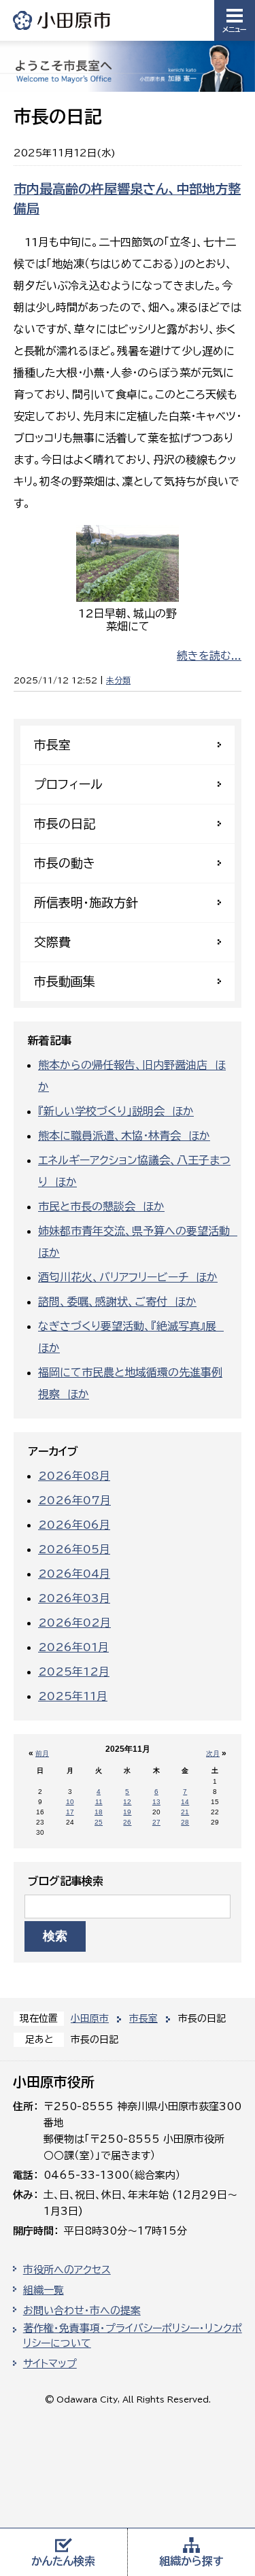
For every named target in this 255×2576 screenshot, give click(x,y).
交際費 (52, 942)
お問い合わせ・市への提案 (82, 2310)
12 (127, 1802)
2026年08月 (74, 1476)
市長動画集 (65, 981)
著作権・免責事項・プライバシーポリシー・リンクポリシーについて (133, 2336)
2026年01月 (73, 1647)
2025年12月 (74, 1672)
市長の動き (65, 863)
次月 (213, 1753)
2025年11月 (73, 1696)
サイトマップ (50, 2363)
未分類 (118, 680)
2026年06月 (74, 1525)
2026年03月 (74, 1598)
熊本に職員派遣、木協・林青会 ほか (124, 1136)
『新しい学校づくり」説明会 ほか (116, 1111)
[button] (235, 20)
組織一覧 (44, 2290)
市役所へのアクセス (67, 2270)
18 (99, 1812)
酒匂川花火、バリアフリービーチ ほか (128, 1277)
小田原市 (63, 20)
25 (99, 1822)
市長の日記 (65, 824)
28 (185, 1822)
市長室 (143, 2018)
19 (127, 1812)
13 (156, 1802)
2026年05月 (74, 1549)
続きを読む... (209, 656)
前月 (42, 1753)
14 (185, 1802)
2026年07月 (74, 1500)
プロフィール (68, 784)
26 (127, 1822)
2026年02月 (74, 1623)
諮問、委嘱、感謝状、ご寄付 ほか (117, 1302)
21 (185, 1812)
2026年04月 (74, 1574)
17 (70, 1812)
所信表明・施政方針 (86, 902)
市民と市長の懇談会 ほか (101, 1206)
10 (70, 1802)
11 (99, 1802)
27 (156, 1822)
